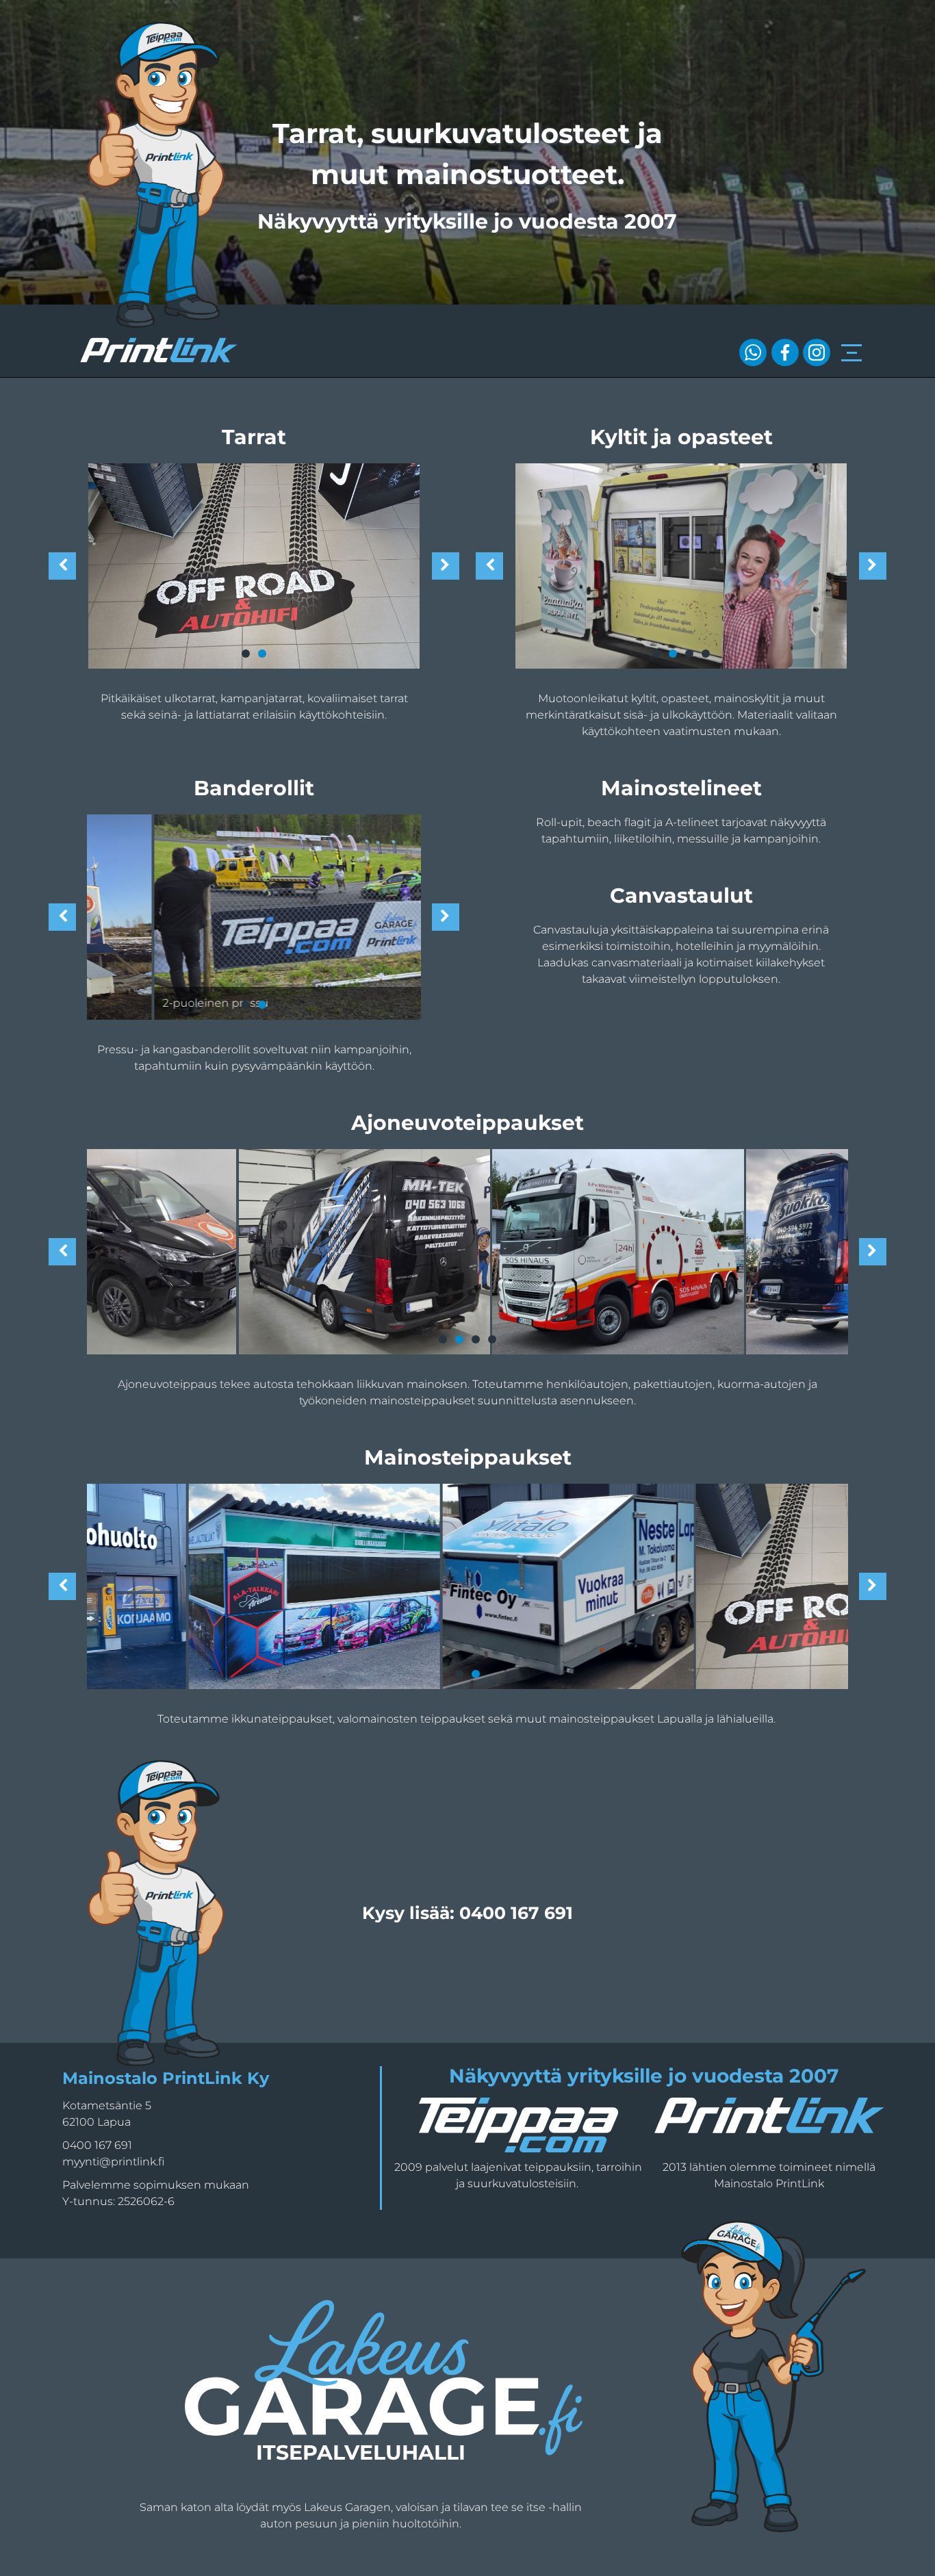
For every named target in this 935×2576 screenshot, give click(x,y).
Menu (851, 345)
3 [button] (476, 1339)
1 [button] (443, 1339)
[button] (62, 1252)
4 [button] (492, 1339)
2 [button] (459, 1339)
